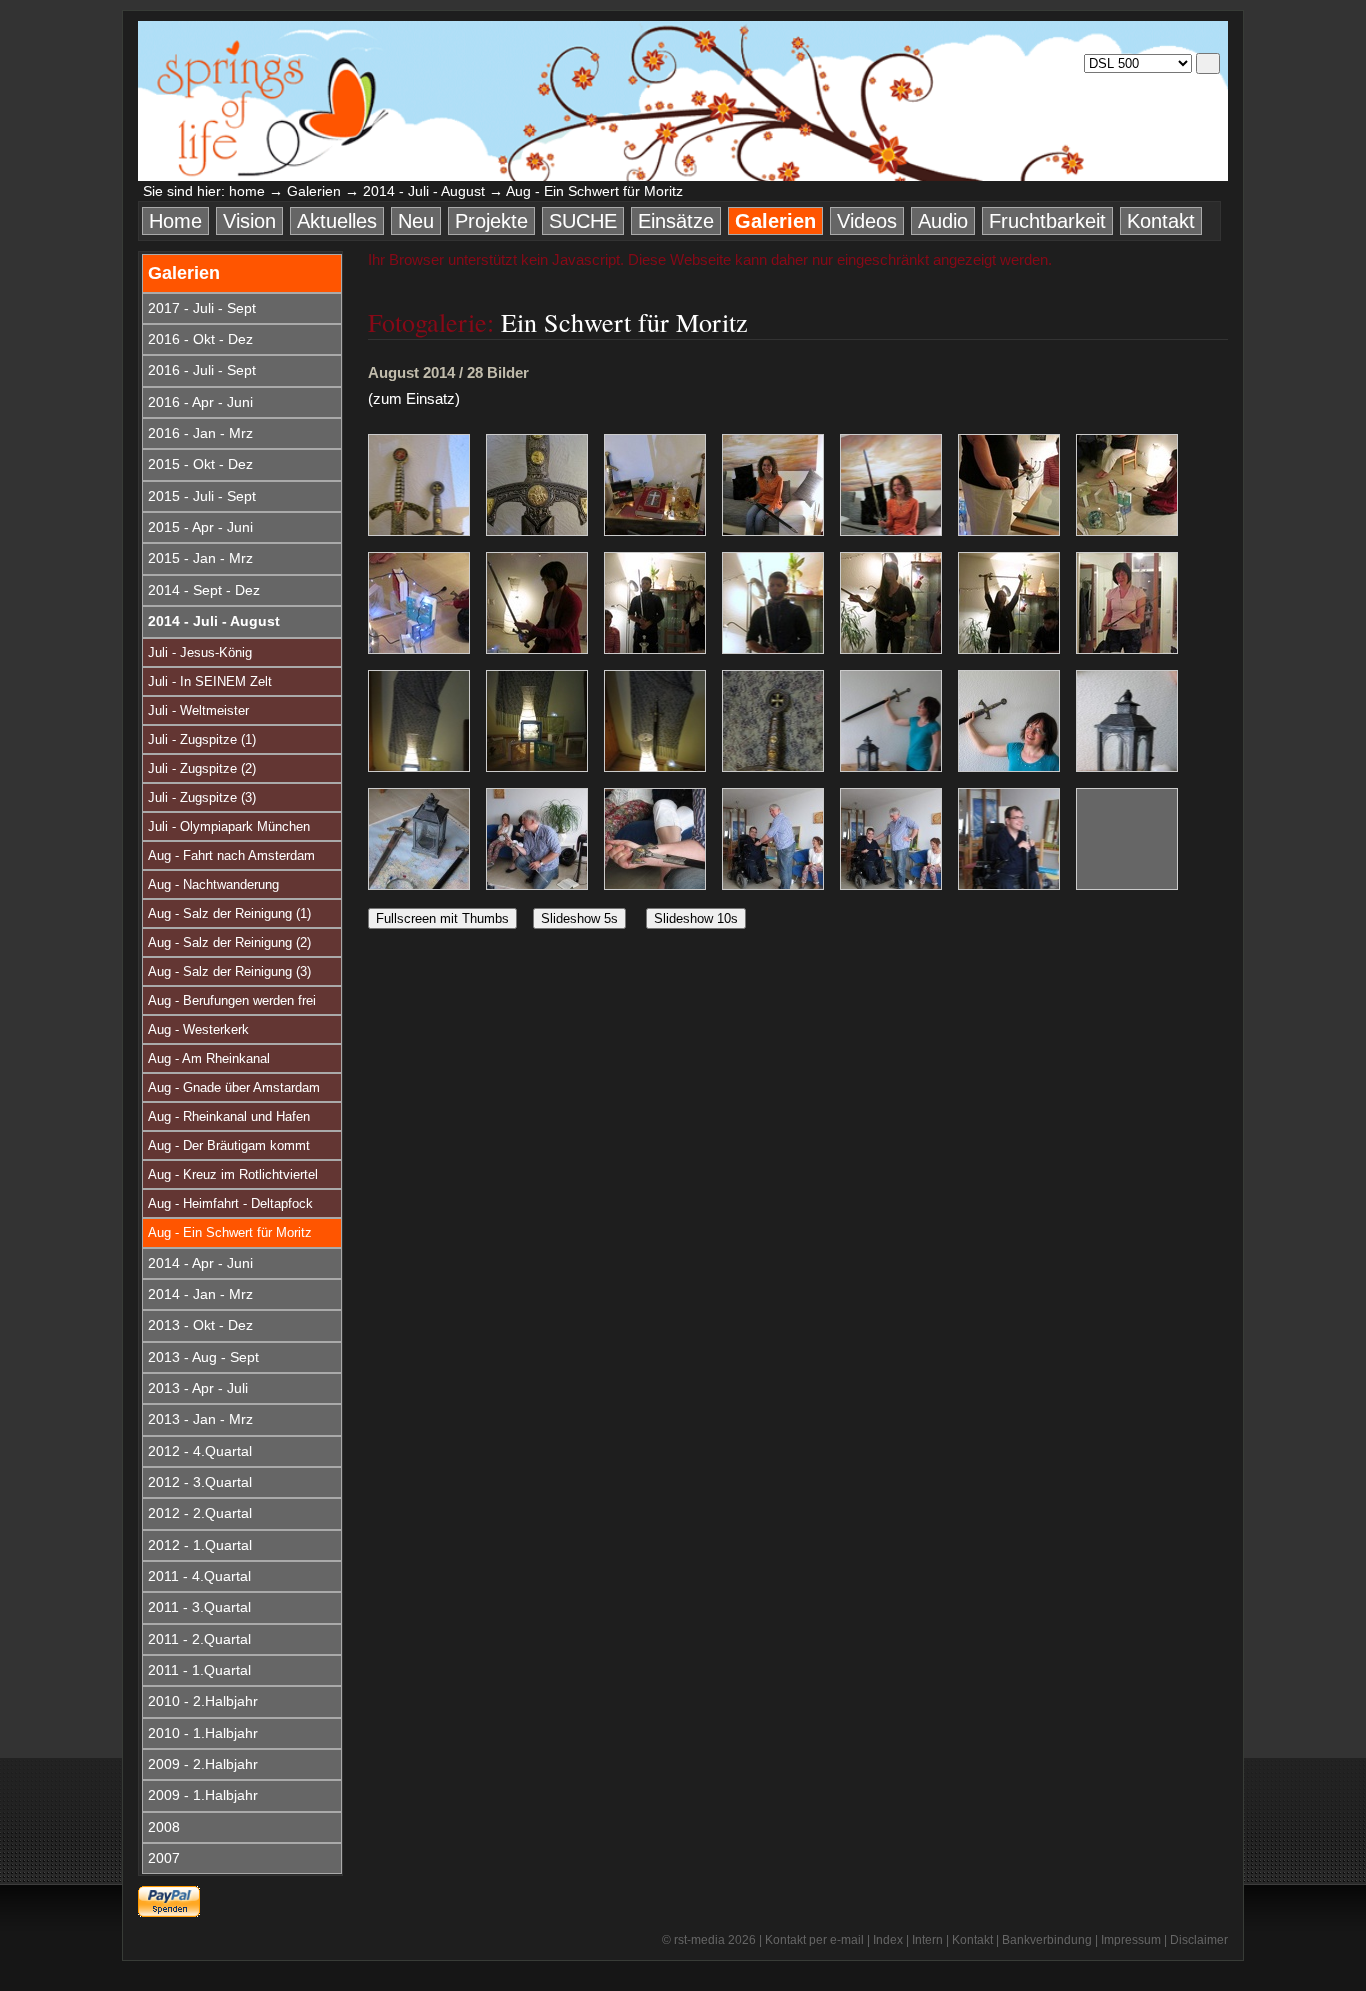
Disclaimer (1199, 1940)
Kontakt (1161, 221)
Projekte (491, 221)
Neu (416, 221)
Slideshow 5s (579, 918)
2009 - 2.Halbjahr (203, 1764)
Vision (249, 221)
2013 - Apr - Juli (198, 1388)
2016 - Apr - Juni (200, 402)
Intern (927, 1940)
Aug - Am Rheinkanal (209, 1058)
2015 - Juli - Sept (202, 496)
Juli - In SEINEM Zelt (210, 681)
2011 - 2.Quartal (199, 1639)
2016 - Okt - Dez (200, 339)
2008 (164, 1827)
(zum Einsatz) (414, 398)
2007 (164, 1858)
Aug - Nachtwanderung (213, 884)
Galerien (314, 191)
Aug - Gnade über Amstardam (234, 1087)
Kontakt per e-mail (814, 1940)
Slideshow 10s (696, 918)
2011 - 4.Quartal (199, 1576)
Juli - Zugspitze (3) (202, 797)
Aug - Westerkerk (198, 1029)
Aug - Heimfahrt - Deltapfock (230, 1203)
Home (175, 221)
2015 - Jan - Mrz (200, 558)
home (247, 191)
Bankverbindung (1047, 1940)
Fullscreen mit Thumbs (442, 918)
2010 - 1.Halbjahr (203, 1733)
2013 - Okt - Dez (200, 1325)
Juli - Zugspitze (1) (202, 739)
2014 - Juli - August (424, 191)
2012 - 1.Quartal (200, 1545)
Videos (867, 221)
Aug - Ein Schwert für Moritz (230, 1232)
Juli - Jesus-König (200, 652)
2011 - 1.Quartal (199, 1670)
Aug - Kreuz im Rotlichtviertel (233, 1174)
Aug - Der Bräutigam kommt (229, 1145)
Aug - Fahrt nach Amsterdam (231, 855)
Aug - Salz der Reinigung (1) (229, 913)
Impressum (1131, 1940)
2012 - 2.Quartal (200, 1513)
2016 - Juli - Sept (202, 370)
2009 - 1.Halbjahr (203, 1795)
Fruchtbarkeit (1047, 221)
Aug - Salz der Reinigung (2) (229, 942)
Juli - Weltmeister (198, 710)
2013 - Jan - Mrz (200, 1419)
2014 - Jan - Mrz (200, 1294)
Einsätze (676, 221)
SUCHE (583, 221)
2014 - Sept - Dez (204, 590)
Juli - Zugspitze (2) (202, 768)
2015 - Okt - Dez (200, 464)
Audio (943, 221)
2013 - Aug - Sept (203, 1357)
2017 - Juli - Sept (202, 308)
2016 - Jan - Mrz (200, 433)
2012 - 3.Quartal (200, 1482)
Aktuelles (337, 221)
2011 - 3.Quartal (199, 1607)
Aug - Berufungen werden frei (232, 1000)
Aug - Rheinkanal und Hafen (229, 1116)
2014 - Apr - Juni (200, 1263)
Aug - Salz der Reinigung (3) (229, 971)
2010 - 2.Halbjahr (203, 1701)
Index (888, 1940)
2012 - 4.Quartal (200, 1451)
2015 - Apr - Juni (200, 527)
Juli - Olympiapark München (229, 826)
